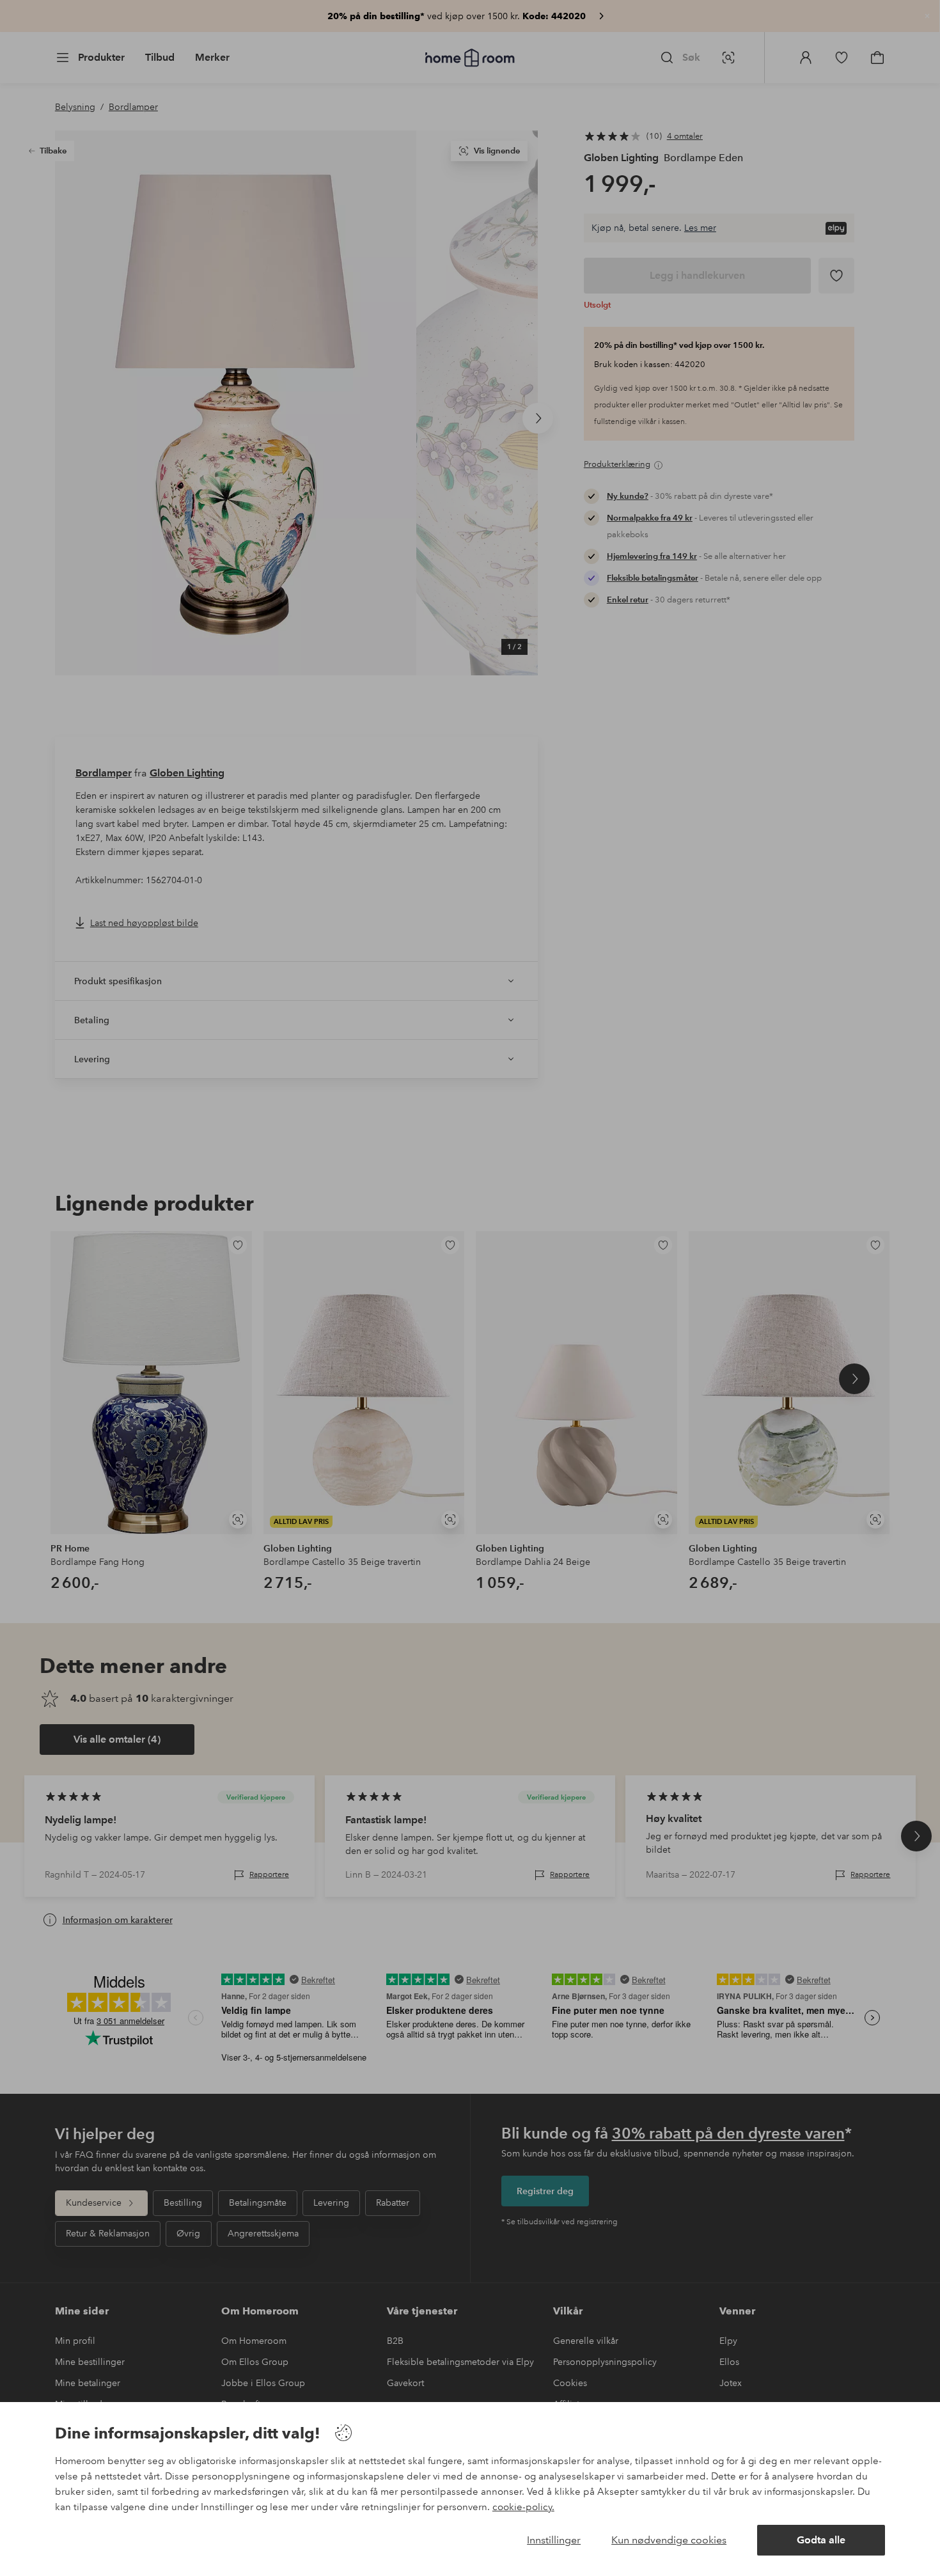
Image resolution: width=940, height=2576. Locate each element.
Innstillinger (554, 2540)
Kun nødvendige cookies (669, 2540)
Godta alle (821, 2540)
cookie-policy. (523, 2507)
